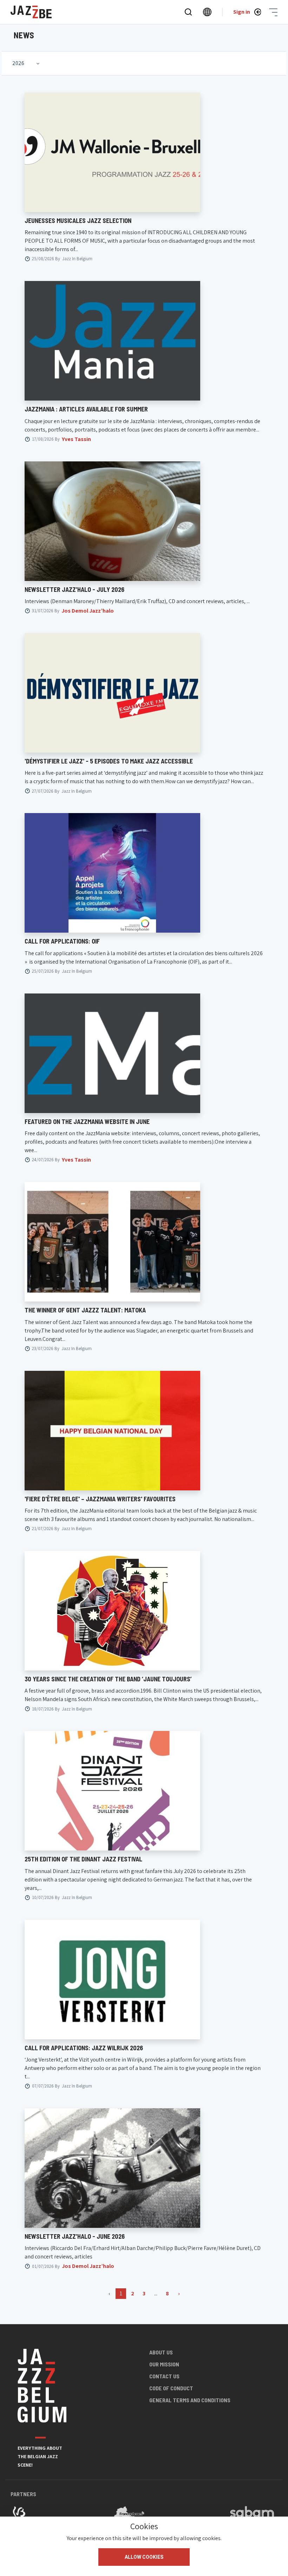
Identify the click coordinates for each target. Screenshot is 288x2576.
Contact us (164, 2376)
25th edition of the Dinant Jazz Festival (83, 1859)
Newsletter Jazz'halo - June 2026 (75, 2236)
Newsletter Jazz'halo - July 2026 (74, 589)
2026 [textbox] (18, 63)
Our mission (164, 2364)
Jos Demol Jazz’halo (88, 611)
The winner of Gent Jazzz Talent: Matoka (85, 1310)
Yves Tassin (76, 439)
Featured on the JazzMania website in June (87, 1121)
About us (161, 2352)
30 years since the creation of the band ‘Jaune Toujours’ (108, 1679)
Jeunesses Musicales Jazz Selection (78, 220)
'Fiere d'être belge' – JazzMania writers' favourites (100, 1499)
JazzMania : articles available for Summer (86, 409)
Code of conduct (171, 2388)
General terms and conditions (190, 2400)
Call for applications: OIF (62, 941)
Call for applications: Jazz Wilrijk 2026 (84, 2048)
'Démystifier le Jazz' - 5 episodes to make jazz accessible (109, 761)
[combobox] (27, 63)
